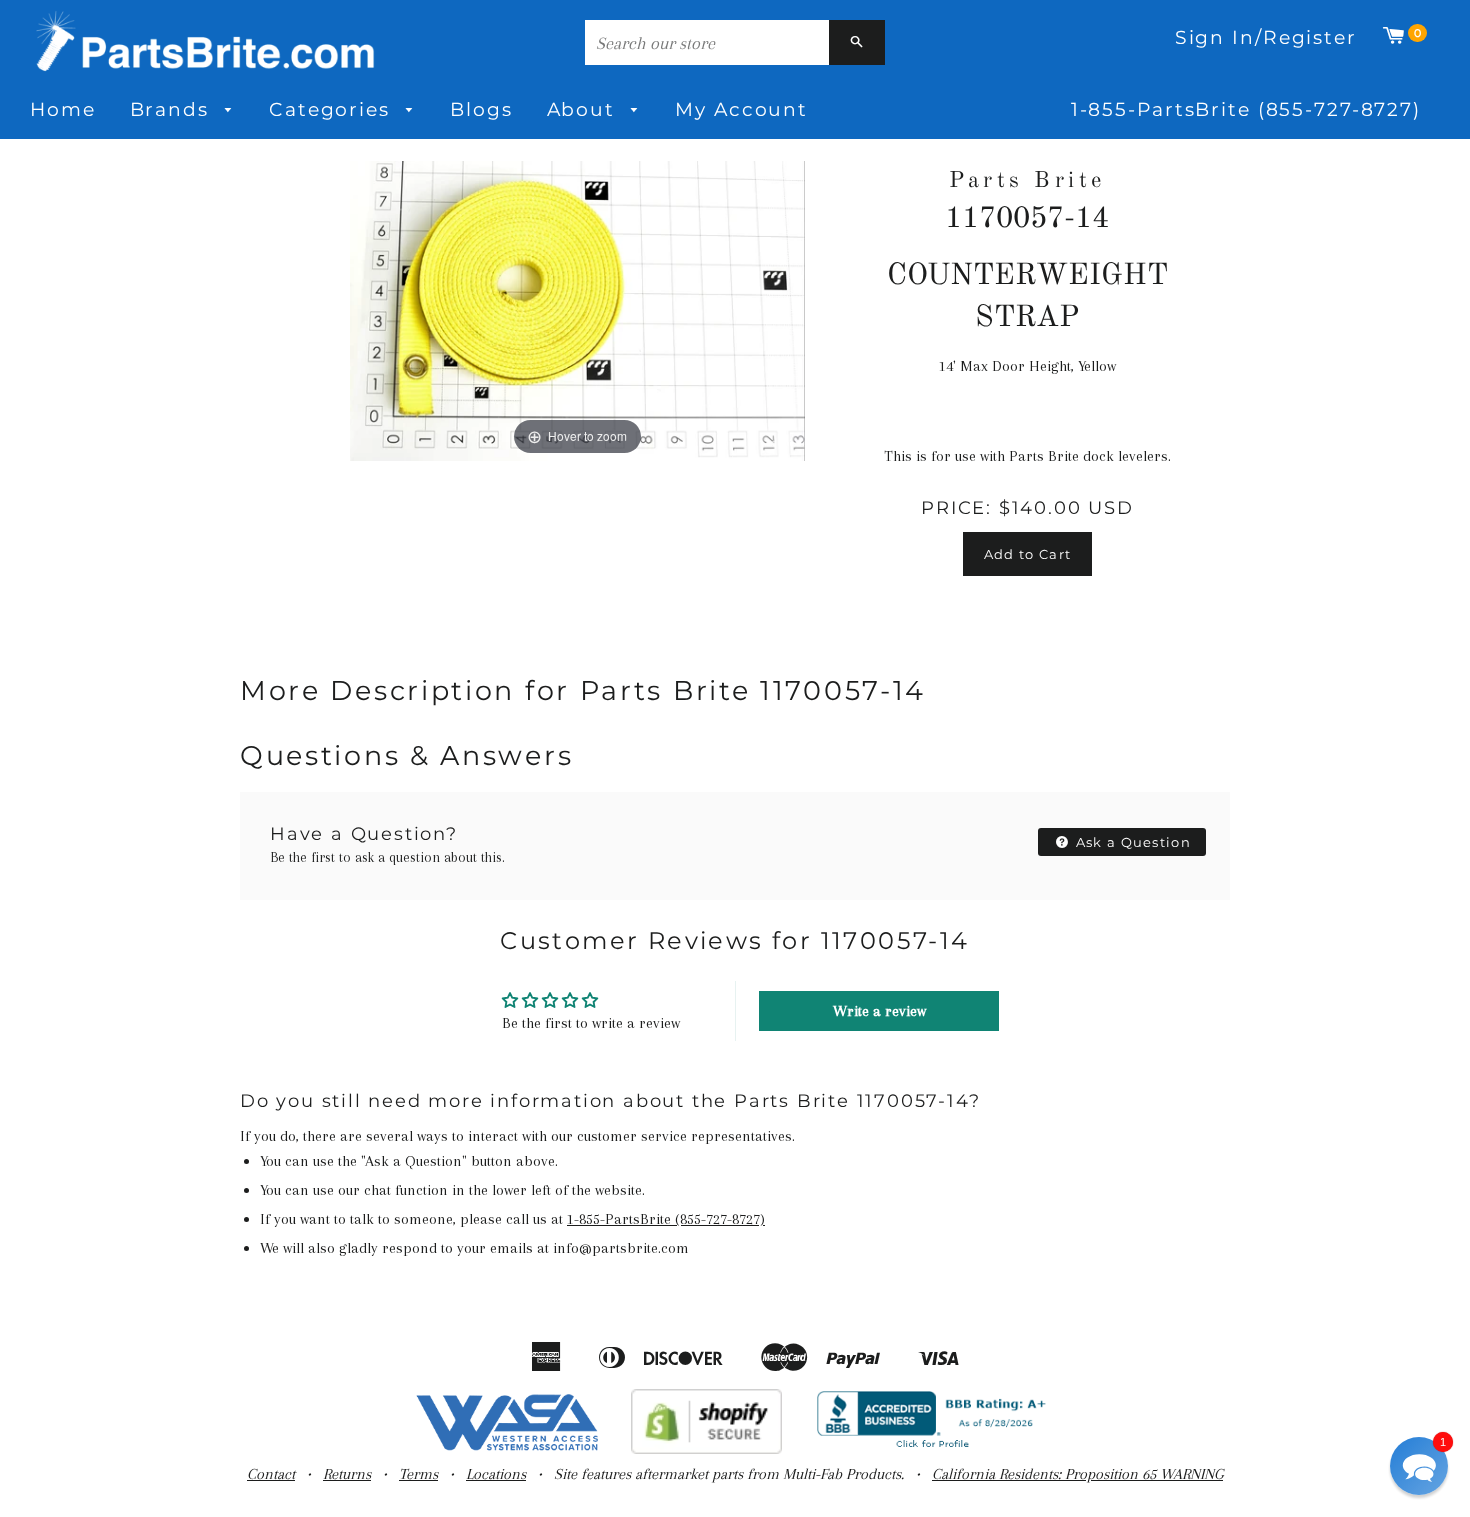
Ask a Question (1132, 842)
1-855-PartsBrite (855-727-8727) (1246, 109)
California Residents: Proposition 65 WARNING (1077, 1474)
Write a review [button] (879, 1011)
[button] (1419, 1466)
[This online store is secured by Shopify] (706, 1449)
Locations (496, 1474)
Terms (418, 1474)
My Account (741, 109)
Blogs (481, 109)
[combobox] (707, 42)
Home (63, 109)
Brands (173, 109)
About (584, 109)
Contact (271, 1474)
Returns (347, 1474)
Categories (333, 109)
